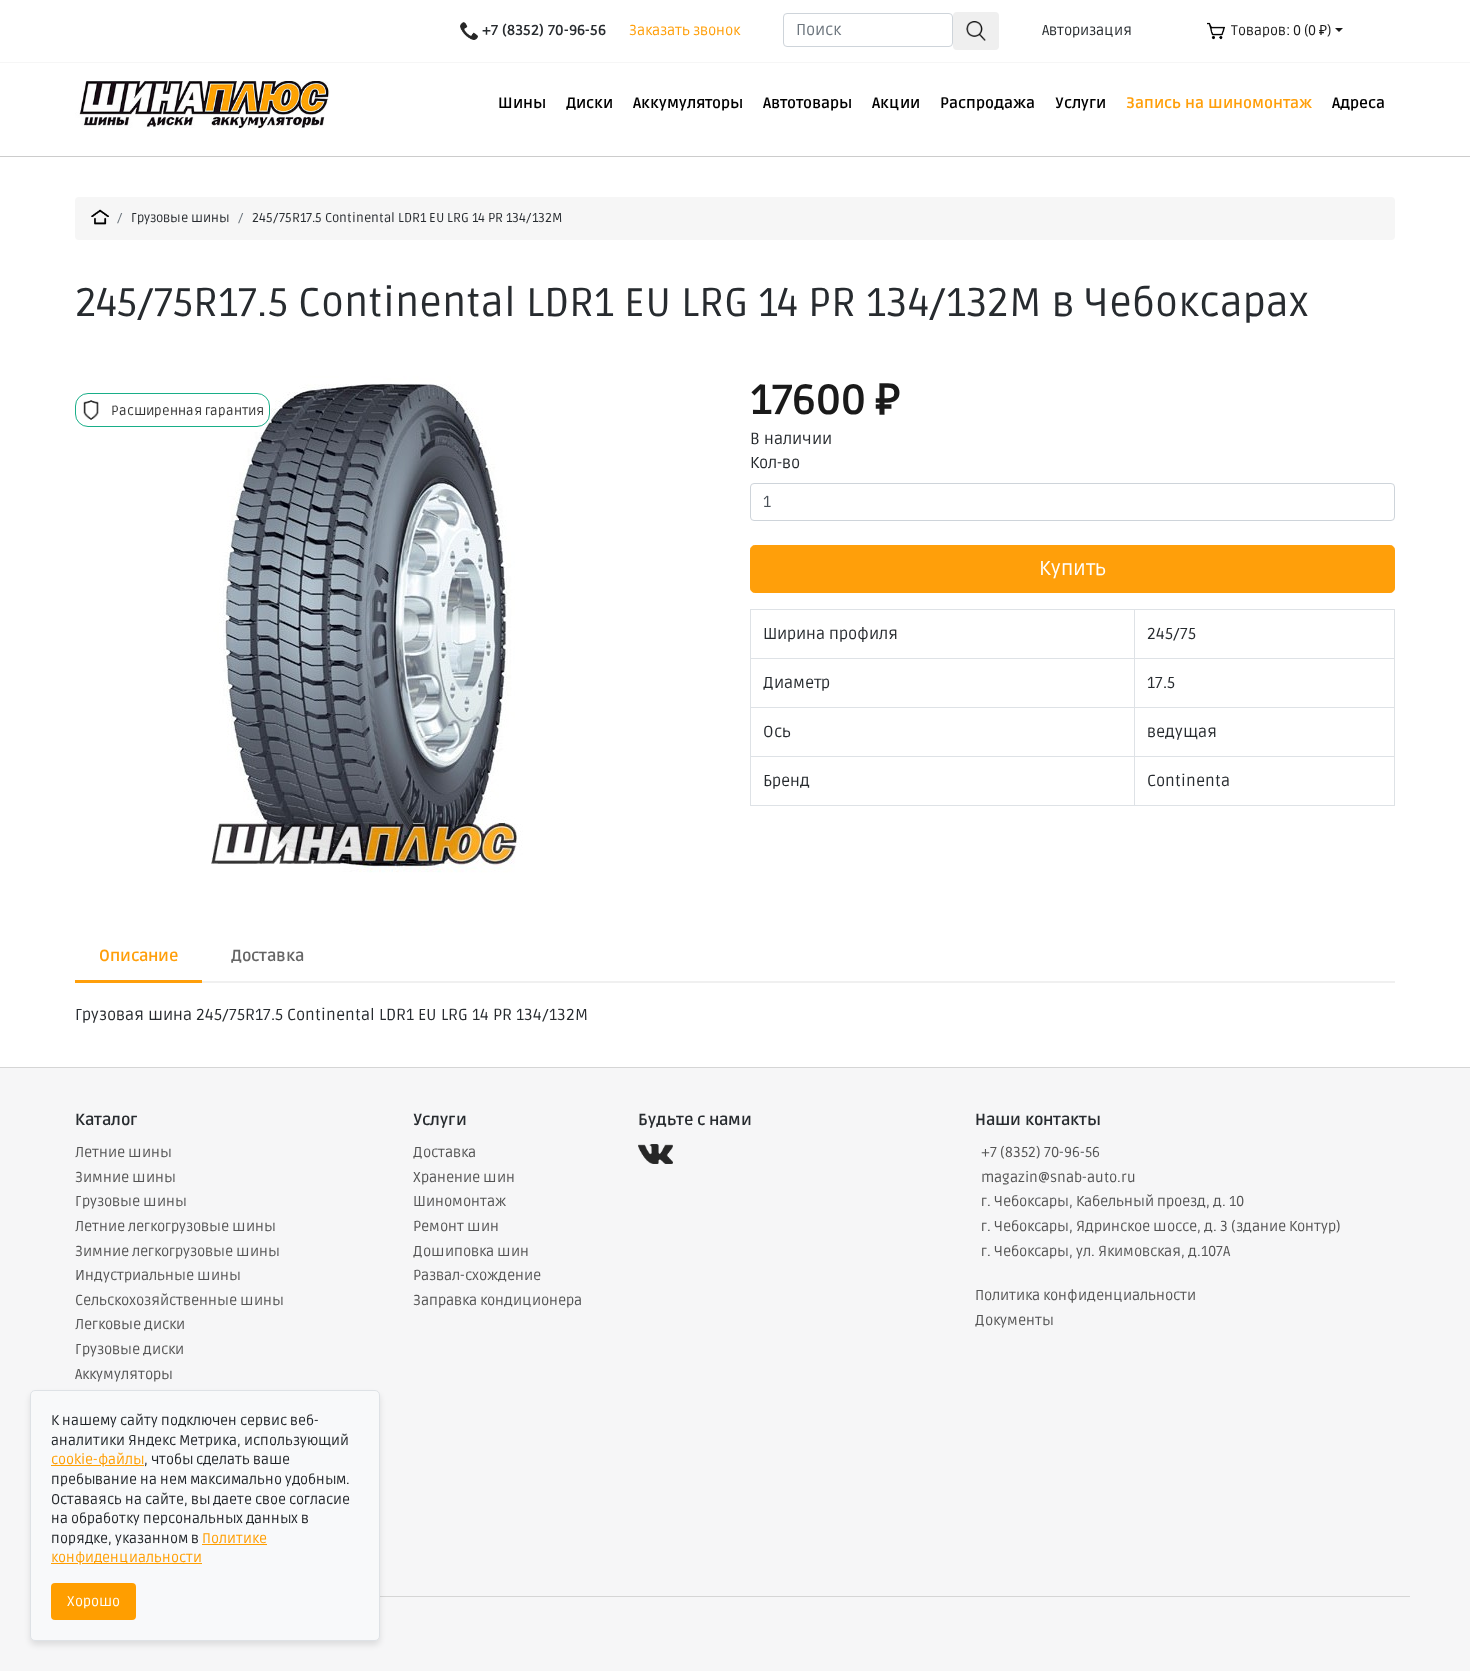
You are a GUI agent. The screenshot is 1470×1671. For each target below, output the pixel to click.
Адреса (1358, 103)
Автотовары (807, 103)
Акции (896, 103)
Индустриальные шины (158, 1275)
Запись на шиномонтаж (1219, 103)
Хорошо (93, 1601)
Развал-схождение (477, 1275)
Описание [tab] (138, 956)
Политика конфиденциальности (1085, 1295)
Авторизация (1087, 30)
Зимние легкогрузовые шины (177, 1251)
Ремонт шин (456, 1226)
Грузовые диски (129, 1349)
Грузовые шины (180, 218)
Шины (522, 103)
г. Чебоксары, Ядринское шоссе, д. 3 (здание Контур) (1161, 1226)
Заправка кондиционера (497, 1300)
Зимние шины (125, 1177)
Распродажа (987, 103)
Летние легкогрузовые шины (175, 1226)
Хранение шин (464, 1177)
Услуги (1080, 103)
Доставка (444, 1152)
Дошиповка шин (471, 1251)
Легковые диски (130, 1324)
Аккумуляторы (688, 103)
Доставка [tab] (267, 956)
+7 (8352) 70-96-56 (1040, 1152)
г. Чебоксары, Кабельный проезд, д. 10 (1112, 1201)
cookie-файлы (97, 1459)
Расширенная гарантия (187, 411)
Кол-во (775, 463)
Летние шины (123, 1152)
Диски (589, 103)
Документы (1014, 1320)
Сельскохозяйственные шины (179, 1300)
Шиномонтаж (459, 1201)
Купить (1072, 569)
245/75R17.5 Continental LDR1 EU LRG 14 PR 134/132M (407, 218)
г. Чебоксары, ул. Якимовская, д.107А (1105, 1251)
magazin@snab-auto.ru (1058, 1177)
